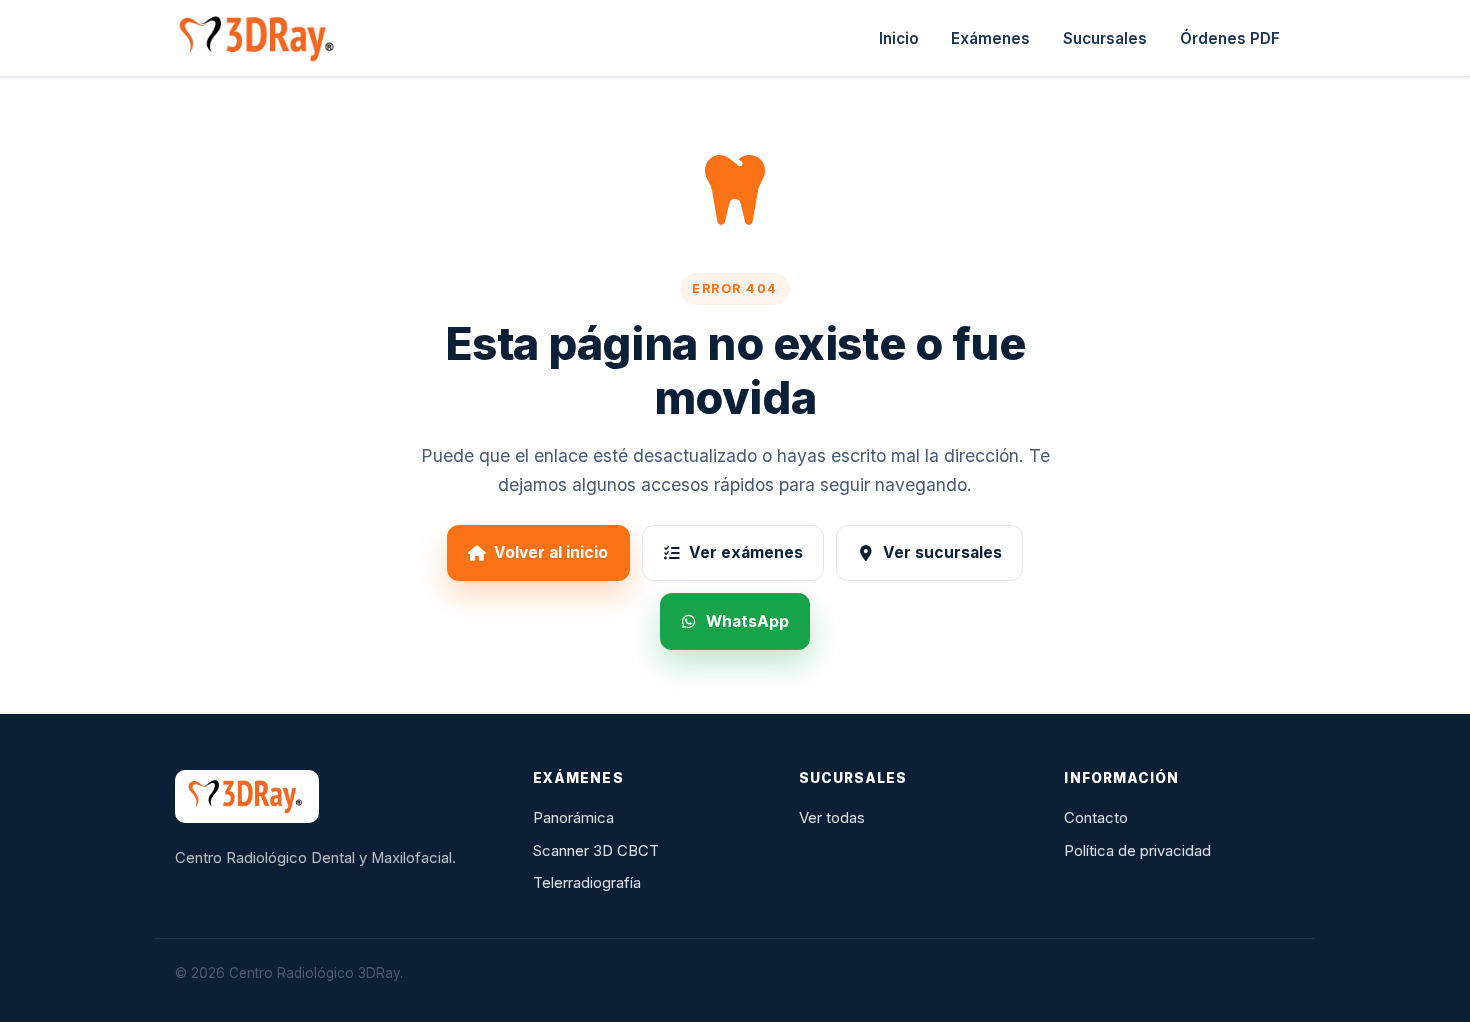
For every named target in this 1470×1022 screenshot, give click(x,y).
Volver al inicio (551, 552)
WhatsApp (747, 621)
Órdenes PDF (1230, 38)
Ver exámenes (746, 552)
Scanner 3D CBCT (596, 851)
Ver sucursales (942, 552)
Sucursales (1105, 38)
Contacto (1096, 818)
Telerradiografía (587, 883)
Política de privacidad (1137, 851)
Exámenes (990, 38)
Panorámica (573, 818)
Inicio (899, 38)
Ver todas (832, 818)
